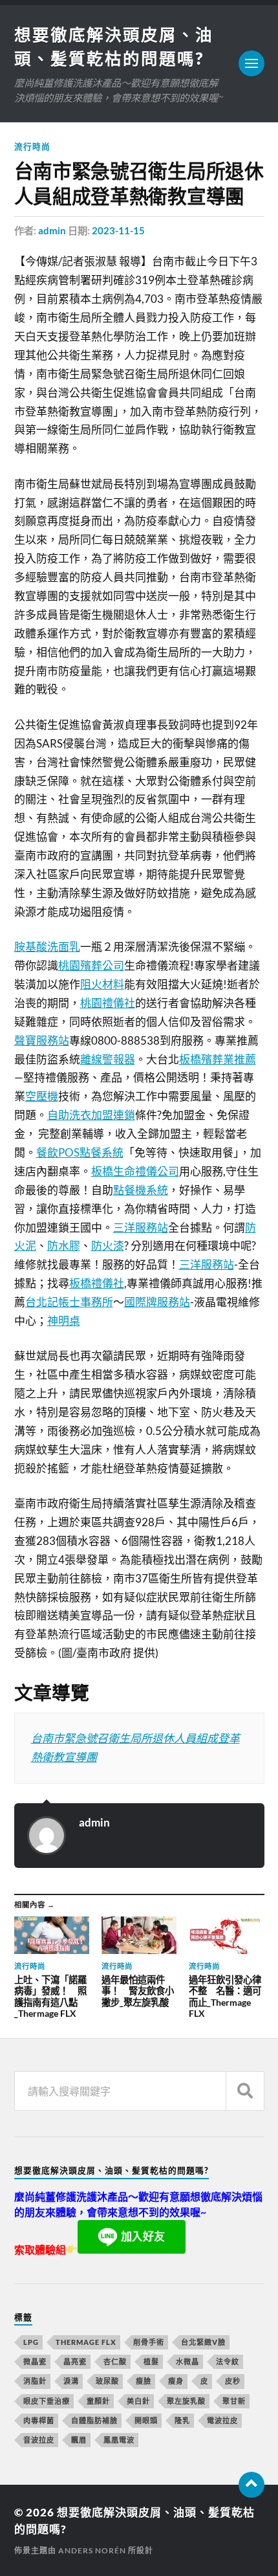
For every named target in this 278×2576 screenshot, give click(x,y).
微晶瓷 (35, 2361)
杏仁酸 (115, 2361)
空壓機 (42, 1096)
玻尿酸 (107, 2381)
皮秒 (233, 2381)
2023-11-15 (118, 230)
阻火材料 (102, 984)
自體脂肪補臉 (94, 2420)
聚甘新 (234, 2401)
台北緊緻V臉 (203, 2342)
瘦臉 (144, 2381)
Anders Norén (92, 2550)
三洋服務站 (141, 1227)
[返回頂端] (251, 2485)
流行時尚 (32, 146)
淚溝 (71, 2381)
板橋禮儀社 (97, 1283)
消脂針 (35, 2381)
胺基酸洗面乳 (47, 947)
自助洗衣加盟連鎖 (91, 1115)
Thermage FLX (86, 2342)
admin (52, 230)
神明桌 (64, 1321)
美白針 (138, 2401)
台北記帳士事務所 (69, 1302)
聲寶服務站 (42, 1040)
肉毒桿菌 (39, 2420)
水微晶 (187, 2361)
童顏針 (98, 2401)
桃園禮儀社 (108, 1003)
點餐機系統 (141, 1190)
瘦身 (176, 2381)
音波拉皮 (39, 2440)
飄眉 (79, 2440)
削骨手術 (149, 2342)
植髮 (151, 2361)
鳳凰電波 (119, 2440)
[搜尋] (245, 2091)
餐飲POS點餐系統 (80, 1152)
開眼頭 (146, 2420)
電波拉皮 (222, 2420)
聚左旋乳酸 (186, 2401)
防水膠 (64, 1246)
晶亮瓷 (75, 2361)
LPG (31, 2342)
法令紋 (228, 2361)
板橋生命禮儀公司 (135, 1171)
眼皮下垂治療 (47, 2401)
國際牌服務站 (157, 1302)
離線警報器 (108, 1059)
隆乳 (182, 2420)
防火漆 (108, 1246)
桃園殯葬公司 (91, 965)
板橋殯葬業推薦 (218, 1059)
